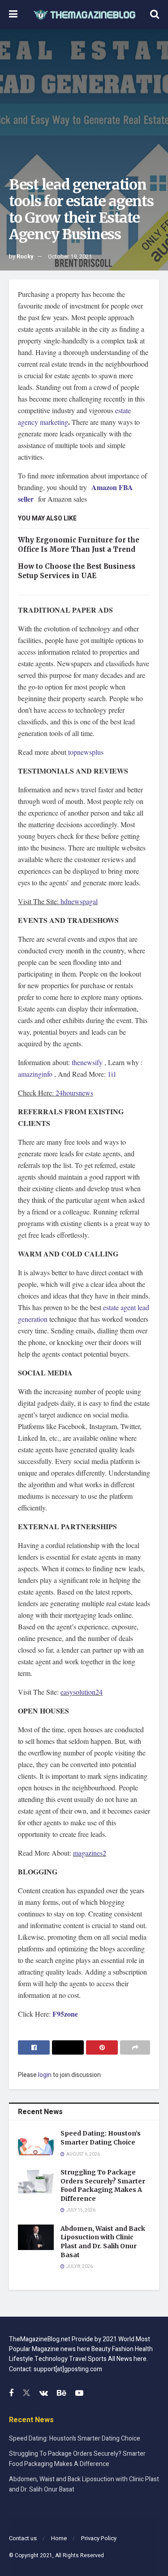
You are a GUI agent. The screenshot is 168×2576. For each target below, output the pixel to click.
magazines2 (90, 1853)
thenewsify (87, 1062)
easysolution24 (82, 1692)
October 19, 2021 (70, 256)
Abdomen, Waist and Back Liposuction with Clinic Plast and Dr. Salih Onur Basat (103, 2242)
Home (59, 2538)
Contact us (23, 2538)
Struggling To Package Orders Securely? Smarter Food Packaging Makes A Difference (103, 2185)
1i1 (112, 1074)
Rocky (25, 256)
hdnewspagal (79, 901)
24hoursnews (74, 1093)
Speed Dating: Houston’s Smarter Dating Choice (101, 2138)
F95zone (64, 2014)
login (45, 2075)
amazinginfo (35, 1074)
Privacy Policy (99, 2538)
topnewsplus (86, 752)
